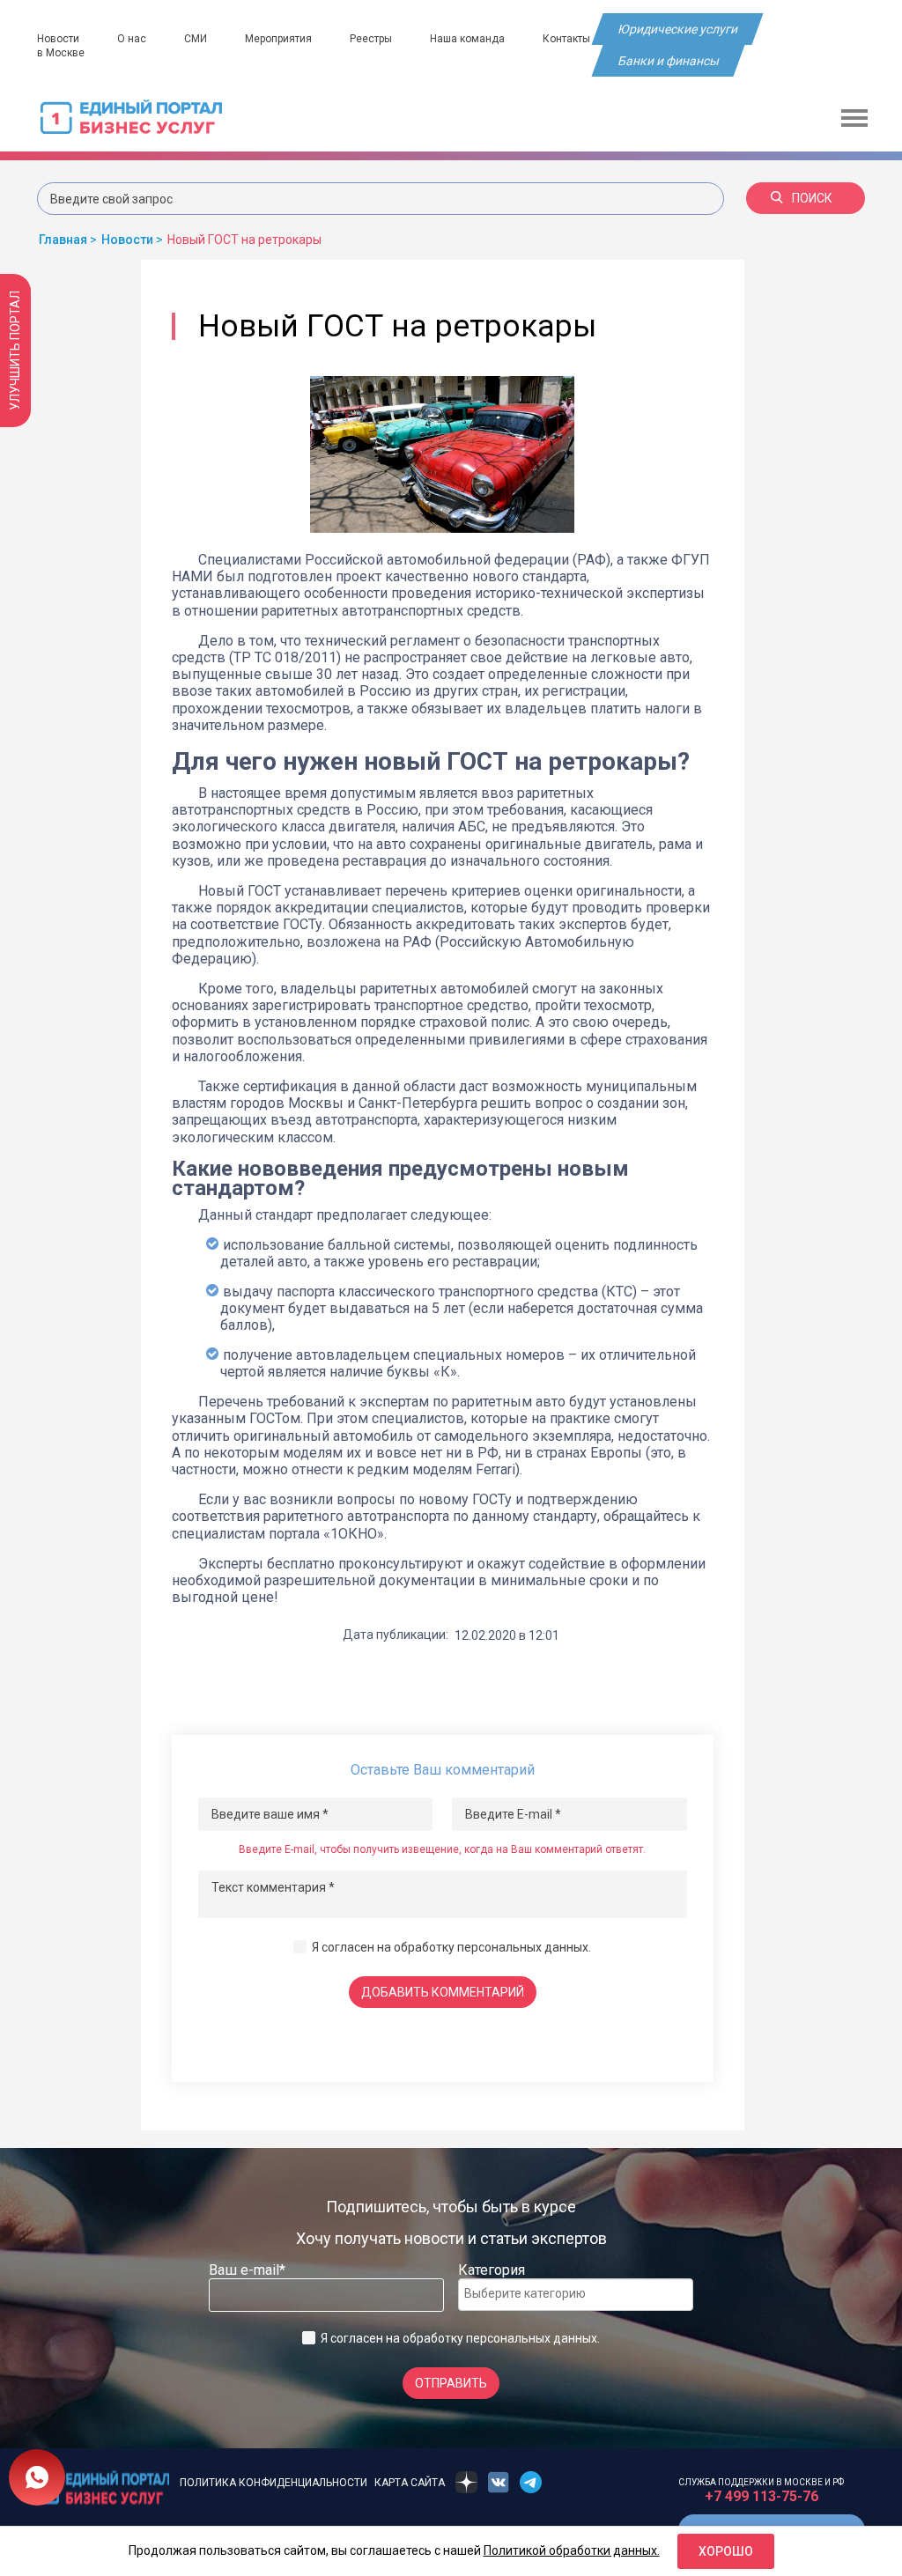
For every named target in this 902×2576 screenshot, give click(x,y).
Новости (58, 39)
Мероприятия (278, 39)
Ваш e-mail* (247, 2270)
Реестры (371, 39)
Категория (492, 2270)
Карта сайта (410, 2483)
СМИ (196, 39)
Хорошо (726, 2551)
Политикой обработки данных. (572, 2550)
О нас (132, 39)
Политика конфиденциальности (274, 2483)
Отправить (451, 2383)
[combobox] (576, 2295)
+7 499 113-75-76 (762, 2496)
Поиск (812, 198)
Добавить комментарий (443, 1992)
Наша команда (467, 39)
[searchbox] (535, 2293)
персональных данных (523, 1947)
